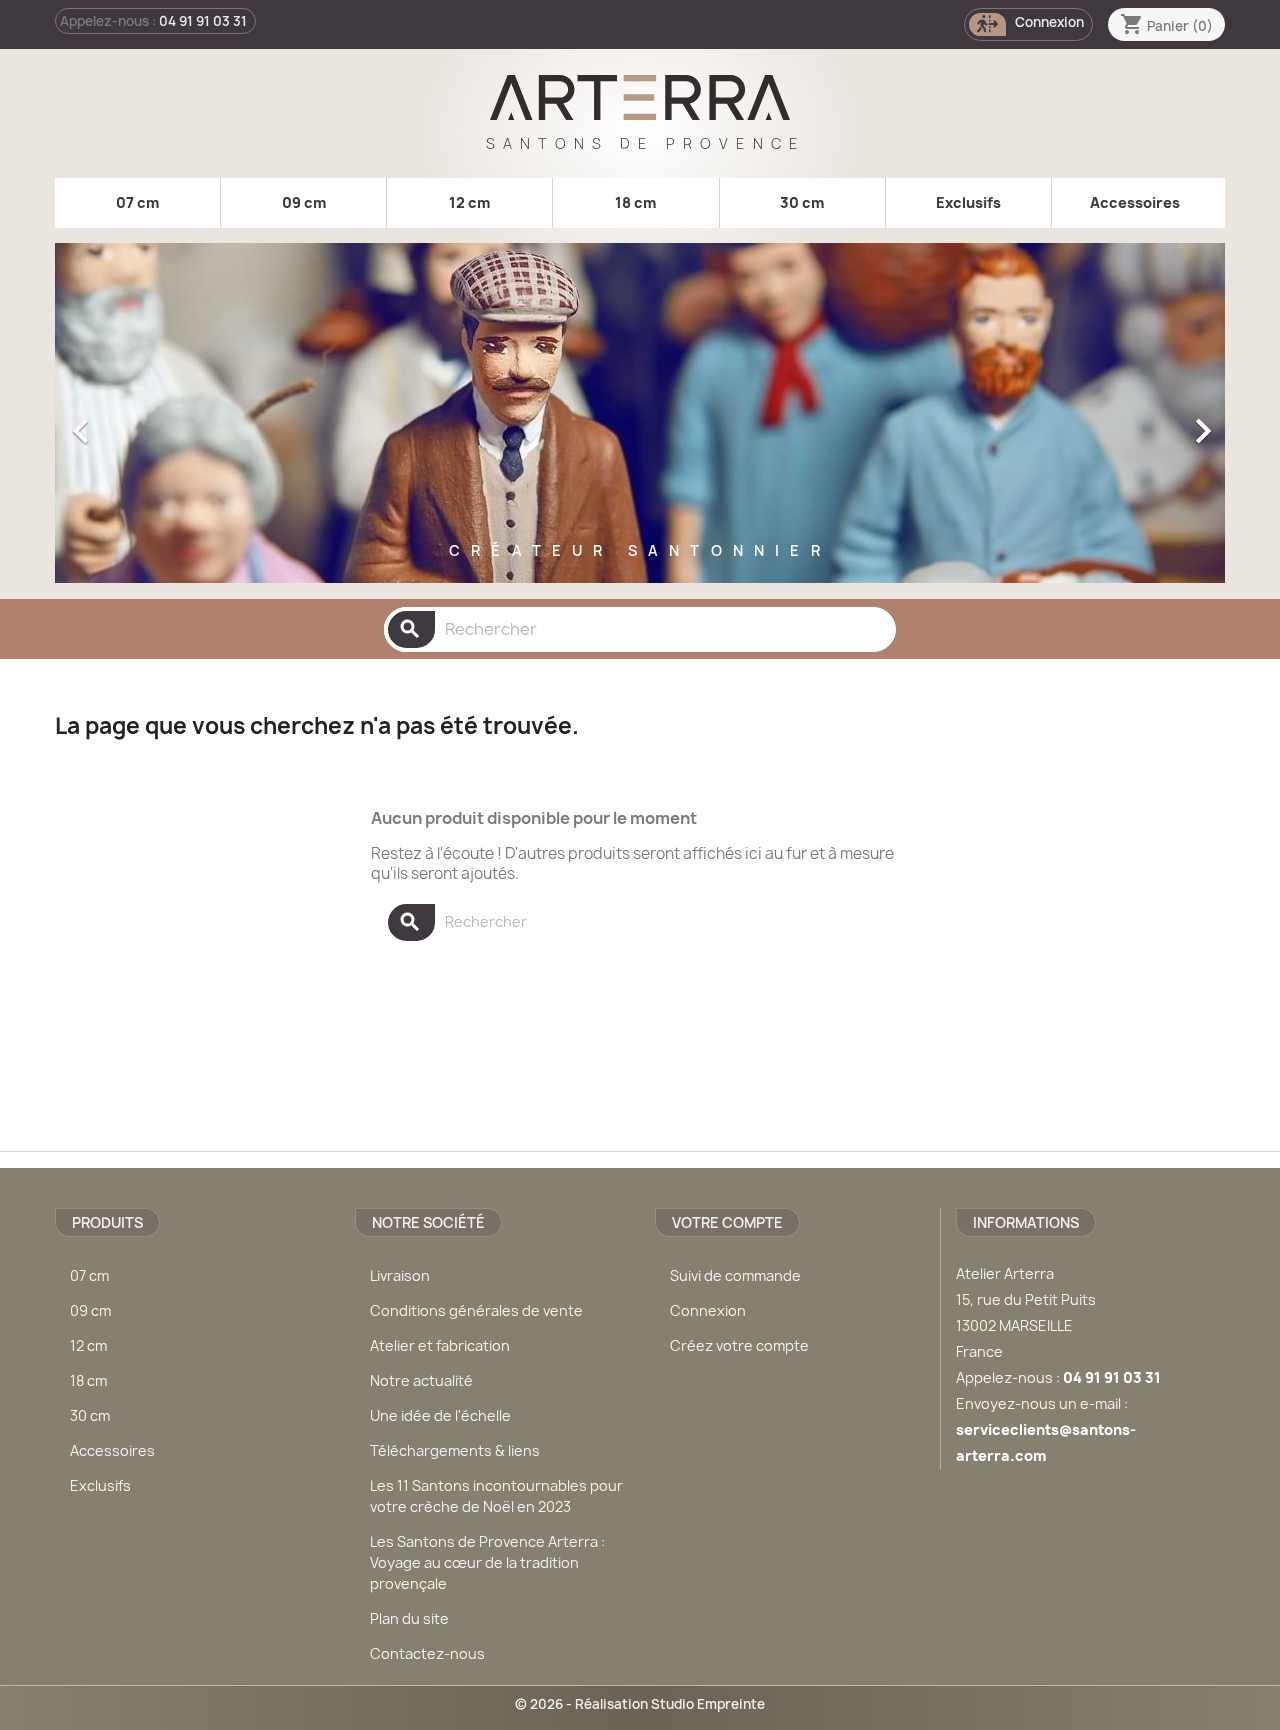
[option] (640, 421)
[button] (143, 421)
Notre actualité (421, 1380)
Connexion (708, 1310)
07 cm (137, 202)
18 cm (635, 202)
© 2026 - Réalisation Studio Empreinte (640, 1704)
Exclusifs (968, 202)
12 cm (469, 202)
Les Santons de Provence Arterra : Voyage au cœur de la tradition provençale (487, 1562)
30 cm (802, 202)
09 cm (304, 202)
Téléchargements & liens (455, 1450)
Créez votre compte (739, 1345)
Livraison (400, 1275)
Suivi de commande (735, 1275)
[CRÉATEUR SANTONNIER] (640, 578)
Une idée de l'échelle (440, 1415)
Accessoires (1135, 202)
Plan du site (409, 1618)
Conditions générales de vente (476, 1310)
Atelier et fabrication (440, 1345)
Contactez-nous (427, 1653)
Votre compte (727, 1222)
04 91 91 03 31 (203, 21)
